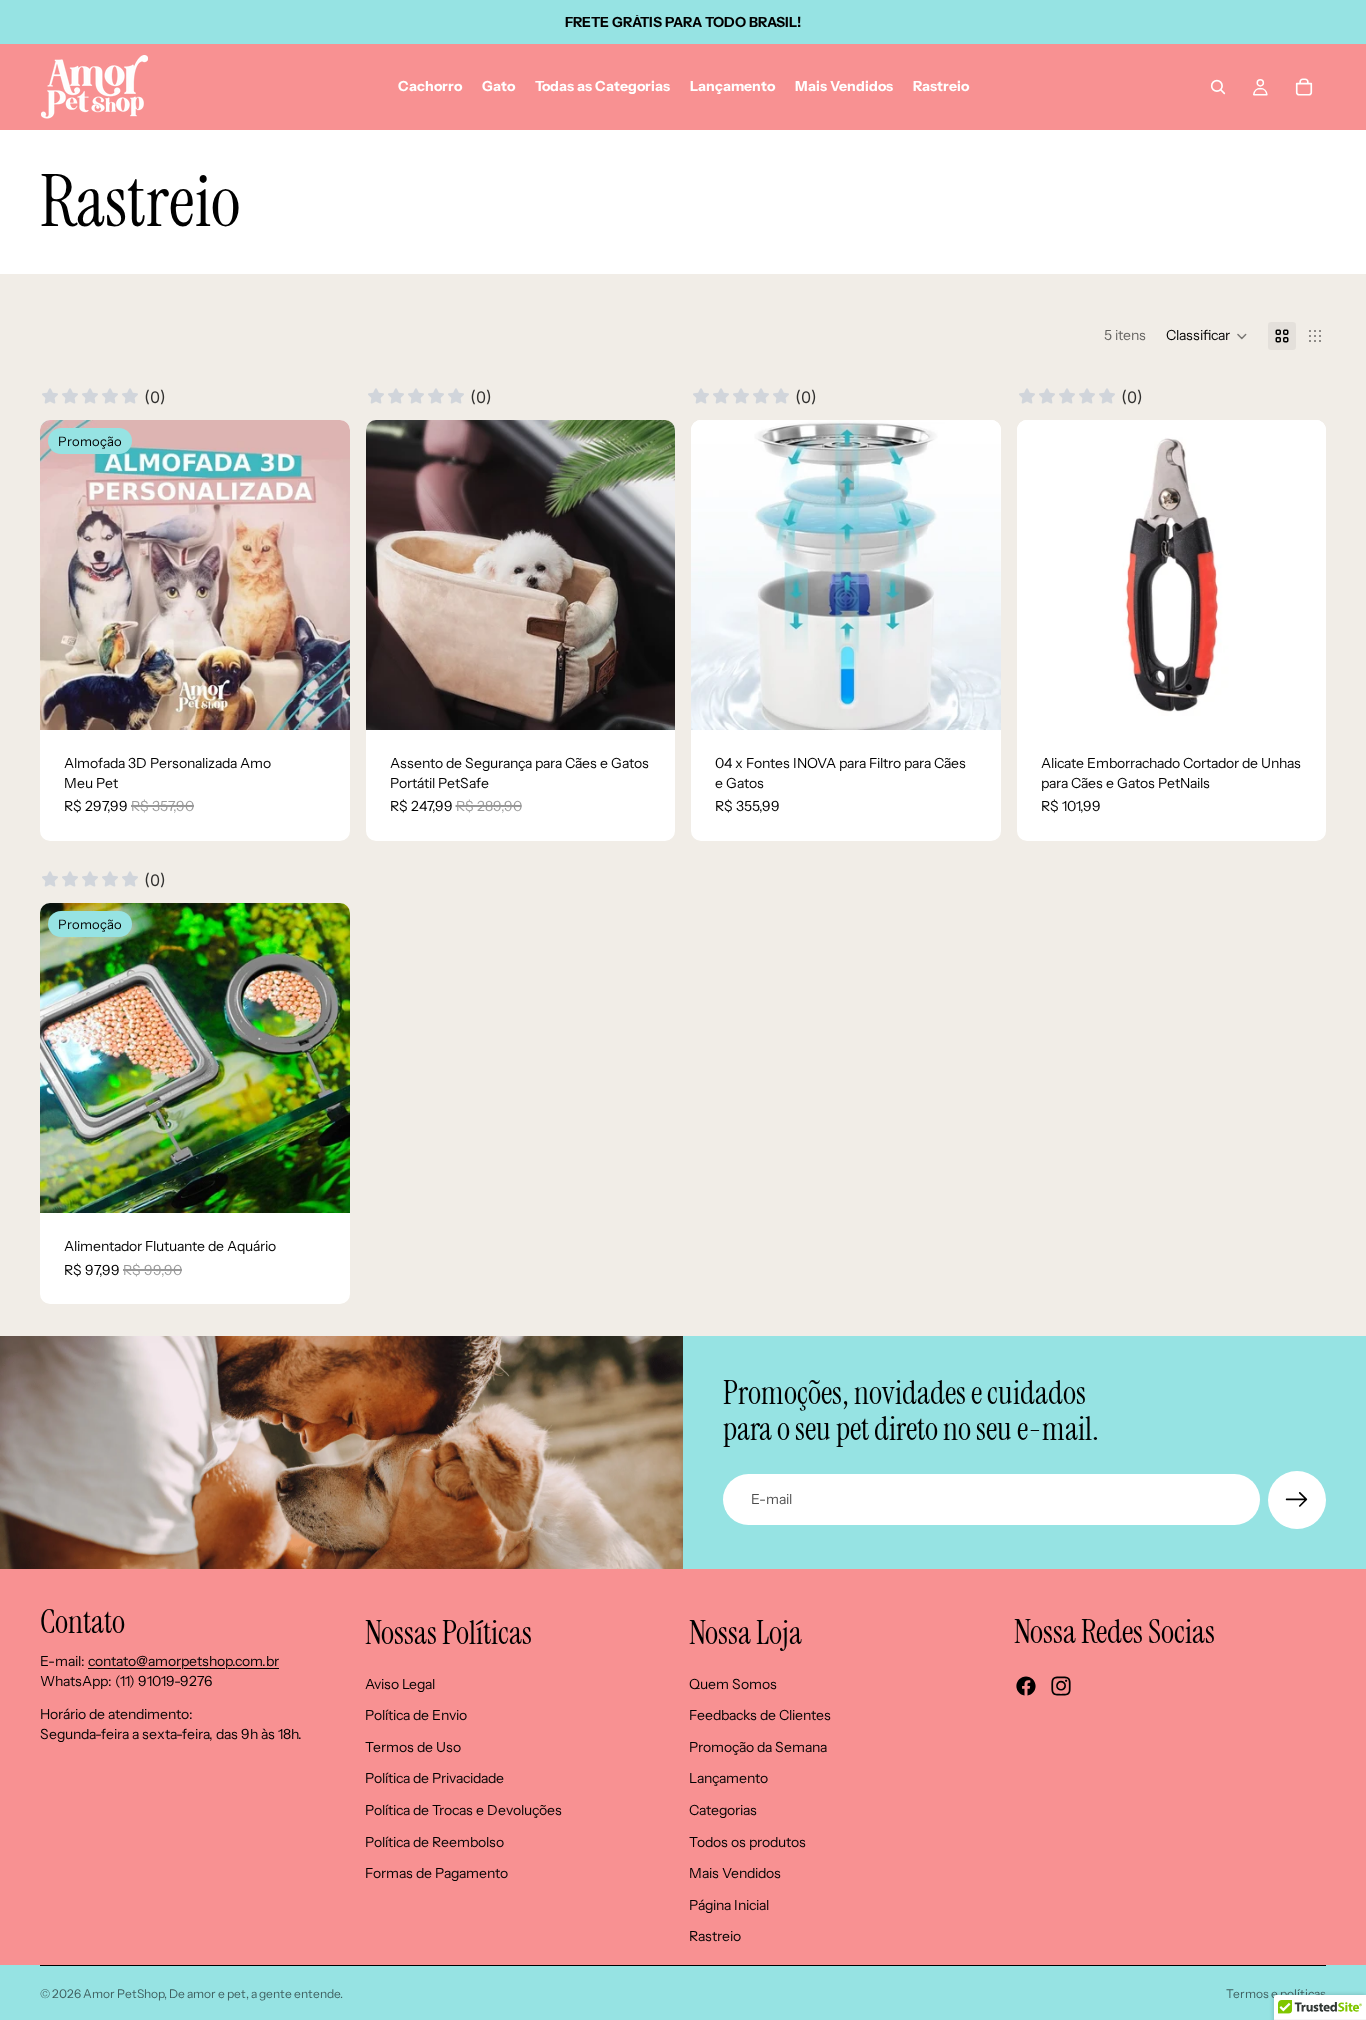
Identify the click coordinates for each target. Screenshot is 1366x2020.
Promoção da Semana (758, 1746)
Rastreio (715, 1936)
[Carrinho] (1304, 87)
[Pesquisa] (1218, 87)
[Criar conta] (1297, 1500)
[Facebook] (1026, 1686)
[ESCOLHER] (319, 699)
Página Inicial (729, 1904)
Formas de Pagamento (436, 1873)
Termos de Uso (413, 1746)
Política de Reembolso (434, 1841)
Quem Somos (733, 1683)
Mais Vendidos (735, 1873)
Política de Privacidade (434, 1778)
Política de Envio (416, 1715)
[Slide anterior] (70, 575)
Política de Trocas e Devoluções (463, 1810)
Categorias (723, 1810)
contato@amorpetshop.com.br (183, 1661)
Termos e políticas (1276, 1993)
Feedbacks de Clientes (760, 1715)
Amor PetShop (123, 1993)
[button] (1207, 336)
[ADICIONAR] (1295, 699)
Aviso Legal (400, 1683)
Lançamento (728, 1778)
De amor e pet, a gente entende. (256, 1993)
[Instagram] (1061, 1686)
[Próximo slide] (320, 575)
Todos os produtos (747, 1841)
